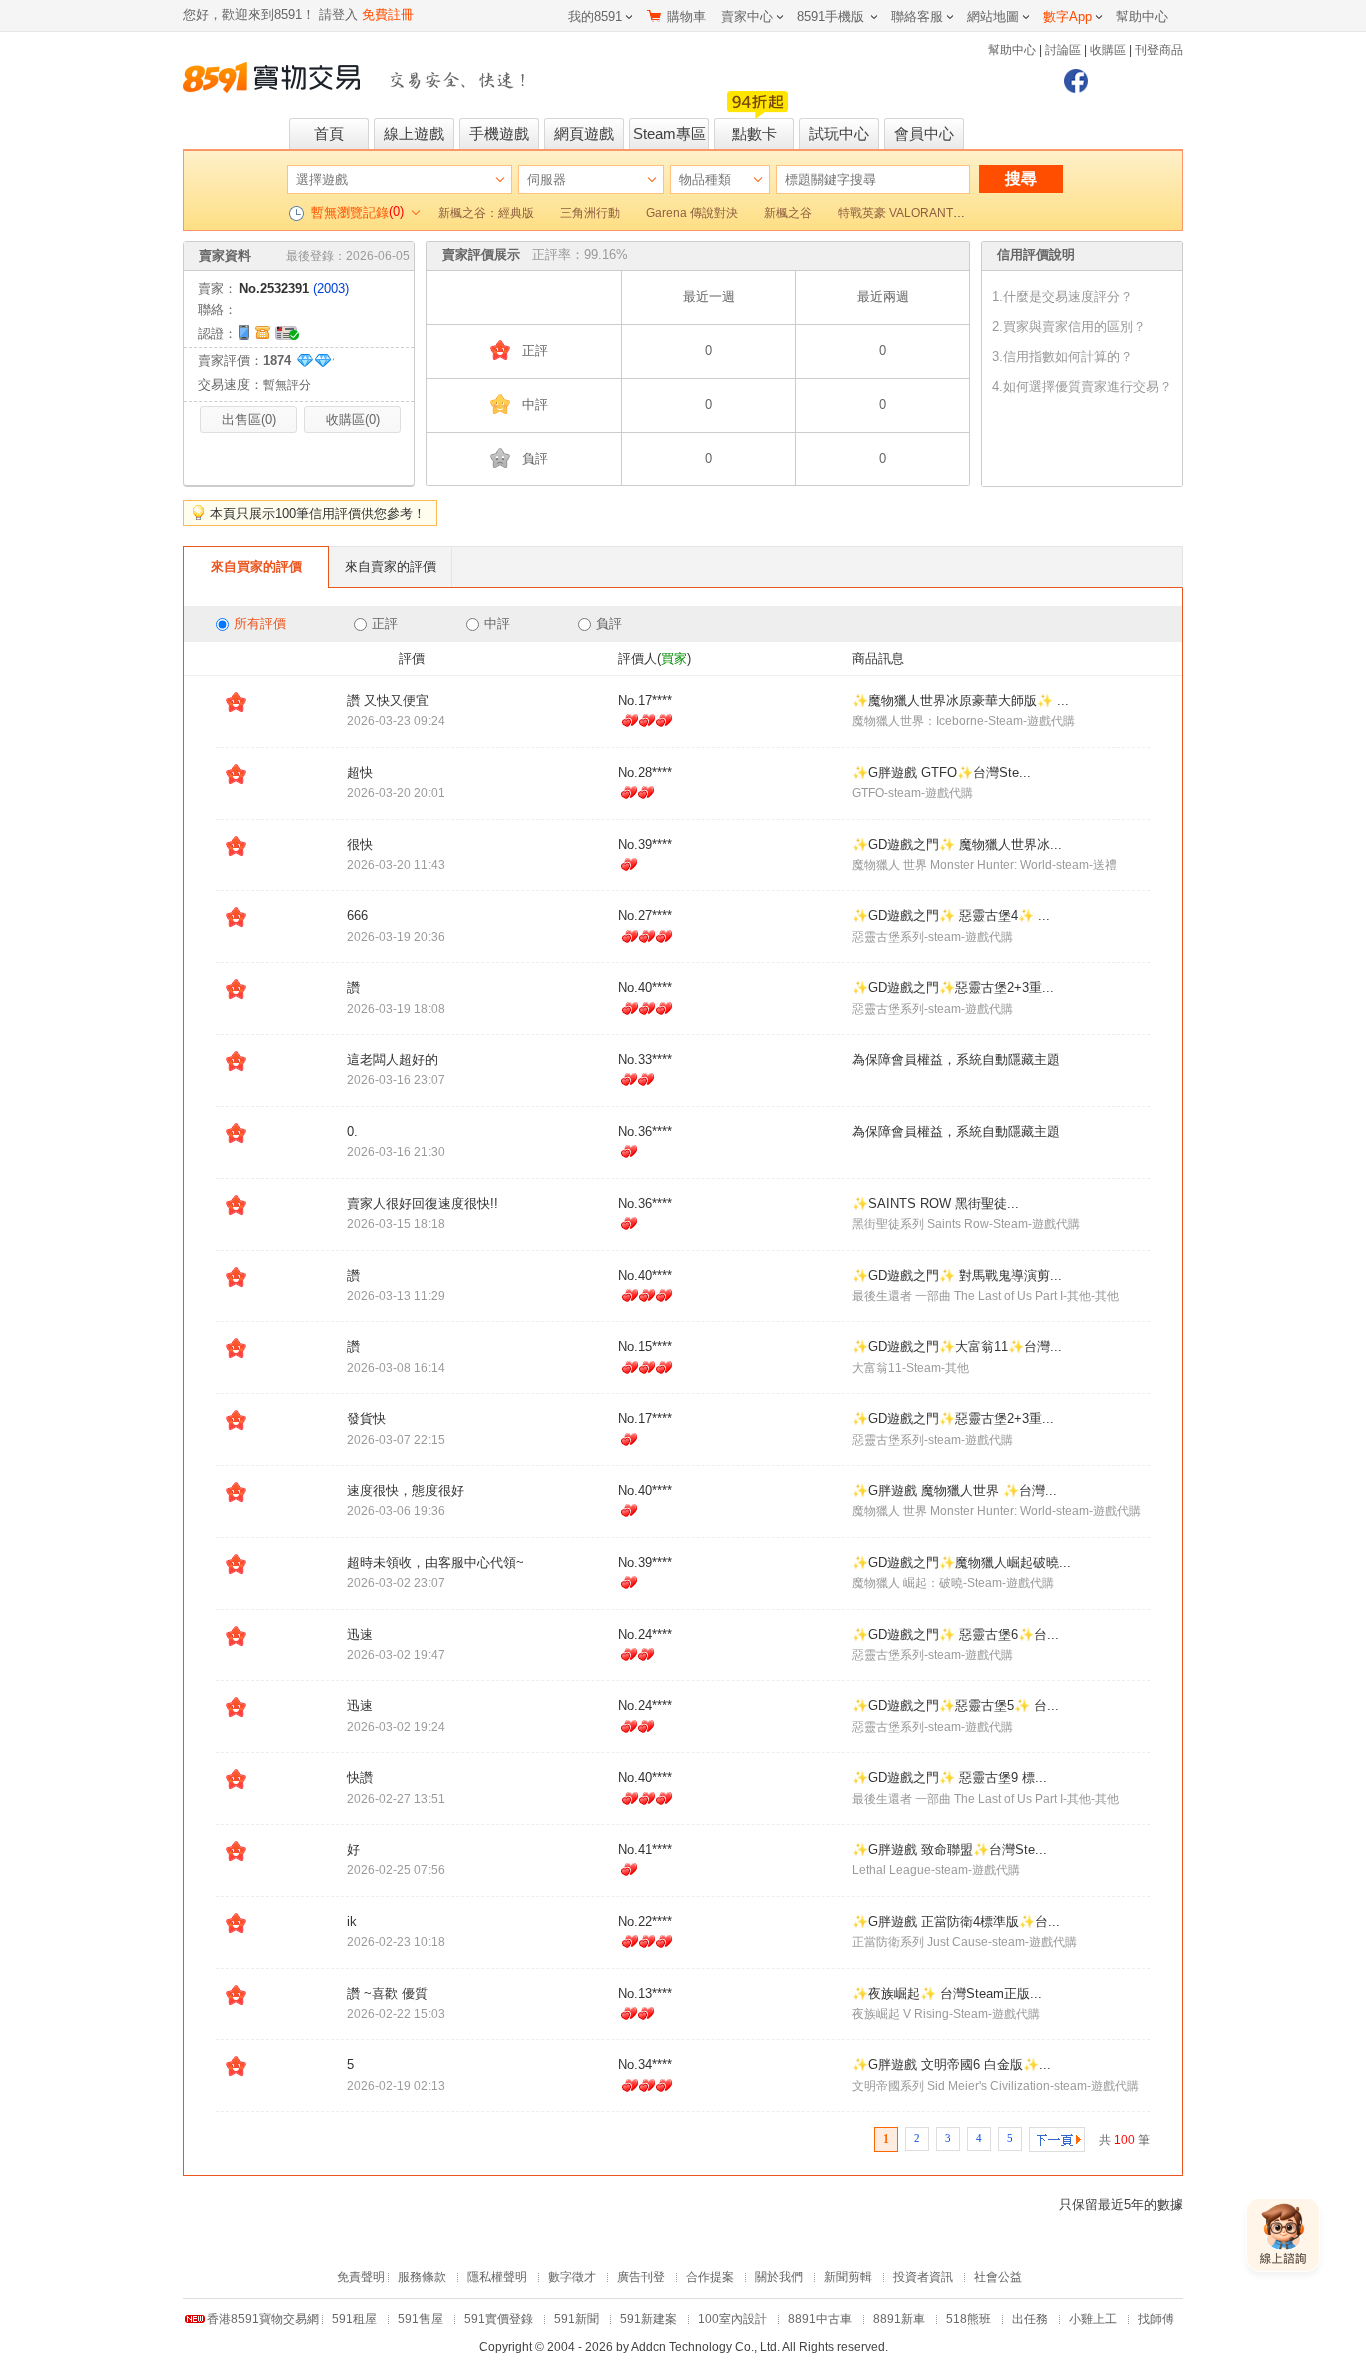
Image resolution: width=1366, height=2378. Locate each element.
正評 (385, 623)
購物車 (686, 16)
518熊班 (968, 2319)
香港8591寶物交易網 (263, 2319)
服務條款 (422, 2277)
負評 (609, 623)
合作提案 (710, 2277)
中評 (497, 623)
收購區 (1108, 50)
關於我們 (779, 2277)
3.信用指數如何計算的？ (1062, 356)
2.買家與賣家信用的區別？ (1069, 326)
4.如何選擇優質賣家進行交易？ (1082, 386)
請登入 (338, 14)
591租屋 (354, 2319)
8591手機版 (830, 16)
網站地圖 (993, 16)
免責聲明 (361, 2277)
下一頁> (1057, 2139)
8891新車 (899, 2319)
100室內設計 (732, 2319)
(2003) (331, 288)
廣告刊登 (641, 2277)
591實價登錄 (498, 2319)
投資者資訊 (923, 2277)
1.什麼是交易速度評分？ (1062, 296)
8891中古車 (820, 2319)
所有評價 (260, 623)
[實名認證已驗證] (289, 330)
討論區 (1063, 50)
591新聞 (576, 2319)
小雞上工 (1093, 2319)
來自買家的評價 (256, 566)
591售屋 (420, 2319)
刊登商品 (1159, 50)
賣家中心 (747, 16)
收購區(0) (353, 419)
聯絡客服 (917, 16)
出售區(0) (249, 419)
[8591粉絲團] (1076, 81)
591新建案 (648, 2319)
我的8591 (595, 16)
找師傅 (1156, 2319)
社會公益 (998, 2277)
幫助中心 (1142, 16)
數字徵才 (572, 2277)
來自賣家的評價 (390, 566)
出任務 (1030, 2319)
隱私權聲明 (497, 2277)
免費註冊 (388, 14)
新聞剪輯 (848, 2277)
